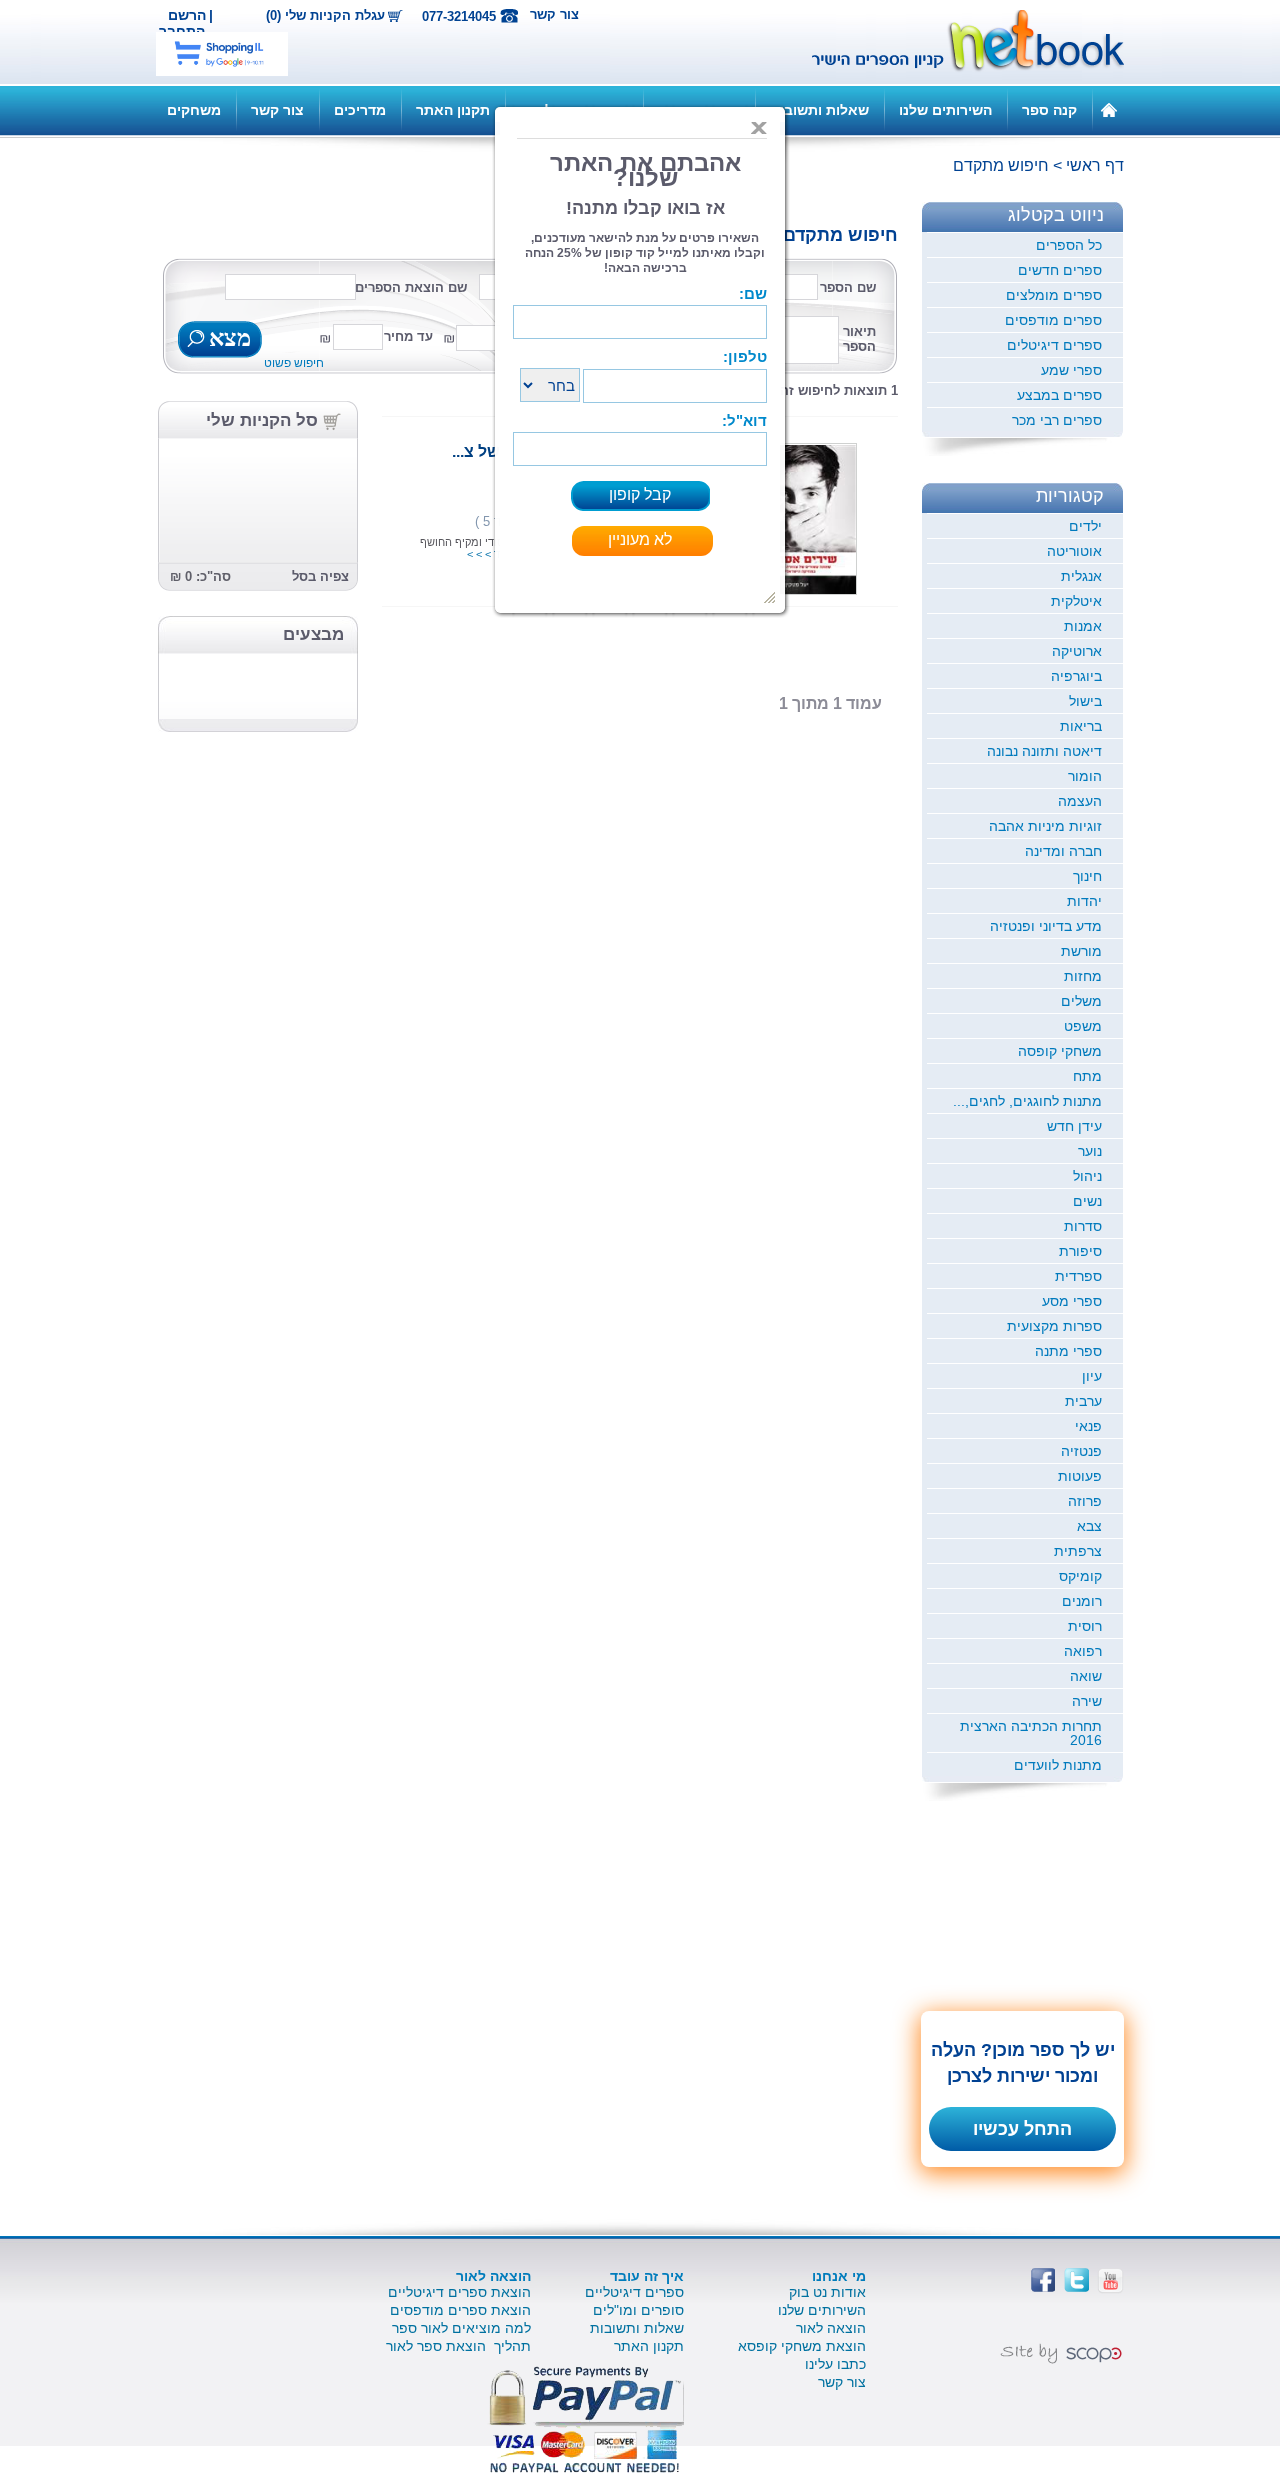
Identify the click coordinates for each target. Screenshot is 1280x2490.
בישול (1085, 701)
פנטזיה (1081, 1451)
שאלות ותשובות (819, 110)
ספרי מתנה (1068, 1351)
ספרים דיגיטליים (634, 2292)
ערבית (1083, 1401)
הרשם (187, 15)
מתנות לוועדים (1058, 1765)
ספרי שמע (1071, 370)
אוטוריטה (1074, 551)
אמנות (1083, 626)
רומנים (1082, 1601)
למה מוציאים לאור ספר (461, 2328)
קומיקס (1080, 1576)
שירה (1087, 1701)
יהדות (1084, 901)
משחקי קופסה (1060, 1051)
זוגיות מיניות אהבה (1045, 826)
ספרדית (1078, 1276)
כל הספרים (1069, 245)
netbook (957, 42)
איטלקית (1076, 601)
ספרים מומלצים (1054, 295)
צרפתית (1078, 1551)
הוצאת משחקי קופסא (802, 2346)
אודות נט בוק (827, 2292)
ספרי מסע (1072, 1301)
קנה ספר (1049, 110)
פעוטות (1080, 1476)
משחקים (194, 110)
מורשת (1081, 951)
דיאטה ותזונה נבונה (1044, 751)
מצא (227, 340)
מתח (1087, 1076)
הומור (1085, 776)
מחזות (1083, 976)
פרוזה (1085, 1501)
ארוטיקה (1077, 651)
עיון (1092, 1376)
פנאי (1088, 1426)
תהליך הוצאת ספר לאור (458, 2346)
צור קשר (554, 14)
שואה (1086, 1676)
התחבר (182, 31)
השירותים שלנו (945, 110)
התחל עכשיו (1022, 2129)
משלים (1081, 1001)
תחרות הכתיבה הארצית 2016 (1031, 1733)
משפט (1083, 1026)
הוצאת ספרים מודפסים (460, 2310)
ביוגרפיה (1076, 676)
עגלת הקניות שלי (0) (325, 16)
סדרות (1083, 1226)
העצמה (1080, 801)
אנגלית (1081, 576)
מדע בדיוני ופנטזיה (1046, 926)
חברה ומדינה (1063, 851)
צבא (1089, 1526)
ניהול (1087, 1176)
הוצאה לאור (831, 2328)
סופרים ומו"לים (638, 2310)
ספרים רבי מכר (1057, 420)
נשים (1087, 1201)
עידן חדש (1074, 1126)
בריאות (1081, 726)
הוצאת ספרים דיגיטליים (459, 2292)
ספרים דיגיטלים (1054, 345)
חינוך (1087, 876)
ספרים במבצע (1059, 395)
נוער (1090, 1151)
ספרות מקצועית (1054, 1326)
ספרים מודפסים (1053, 320)
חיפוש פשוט (294, 363)
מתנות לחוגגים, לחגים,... (1027, 1101)
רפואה (1083, 1651)
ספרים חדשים (1060, 270)
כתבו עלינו (835, 2364)
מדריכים (360, 110)
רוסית (1085, 1626)
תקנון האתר (453, 110)
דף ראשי (1095, 165)
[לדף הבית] (1109, 109)
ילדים (1085, 526)
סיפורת (1080, 1251)
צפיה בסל (320, 576)
